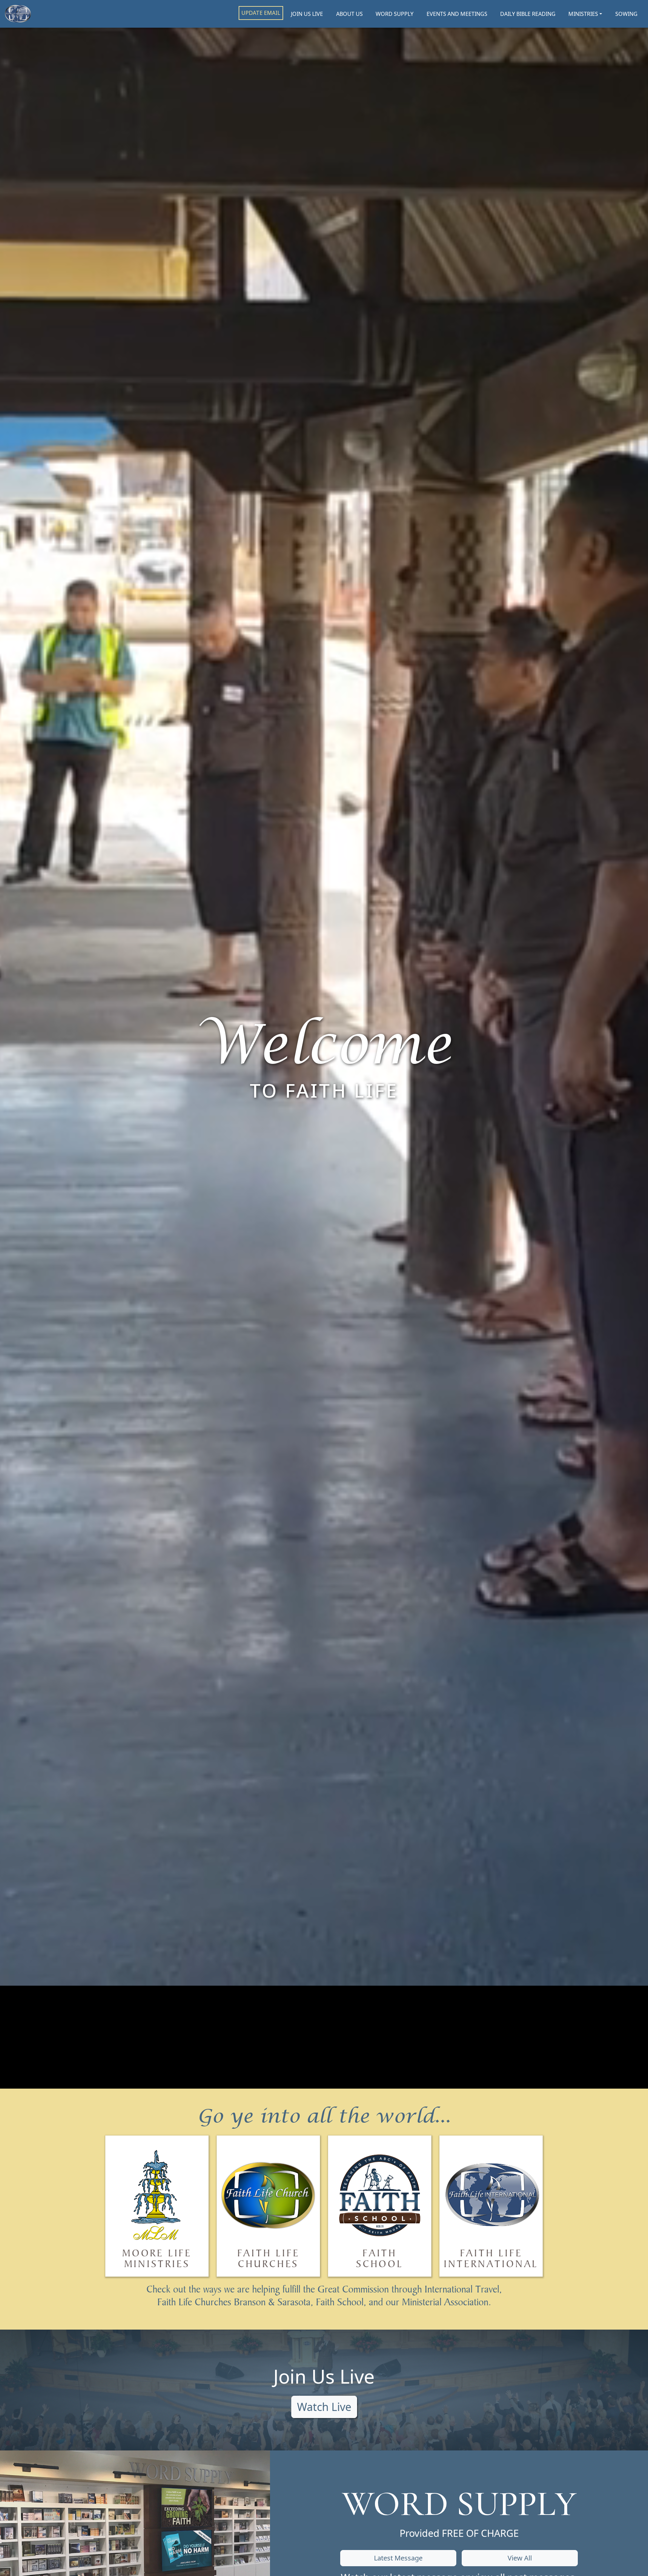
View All (520, 2558)
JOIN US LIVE (307, 14)
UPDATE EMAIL (261, 13)
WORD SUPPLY (395, 14)
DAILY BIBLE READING (528, 14)
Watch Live (324, 2407)
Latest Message (398, 2558)
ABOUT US (349, 14)
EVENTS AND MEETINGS (457, 14)
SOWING (626, 14)
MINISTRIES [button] (583, 14)
